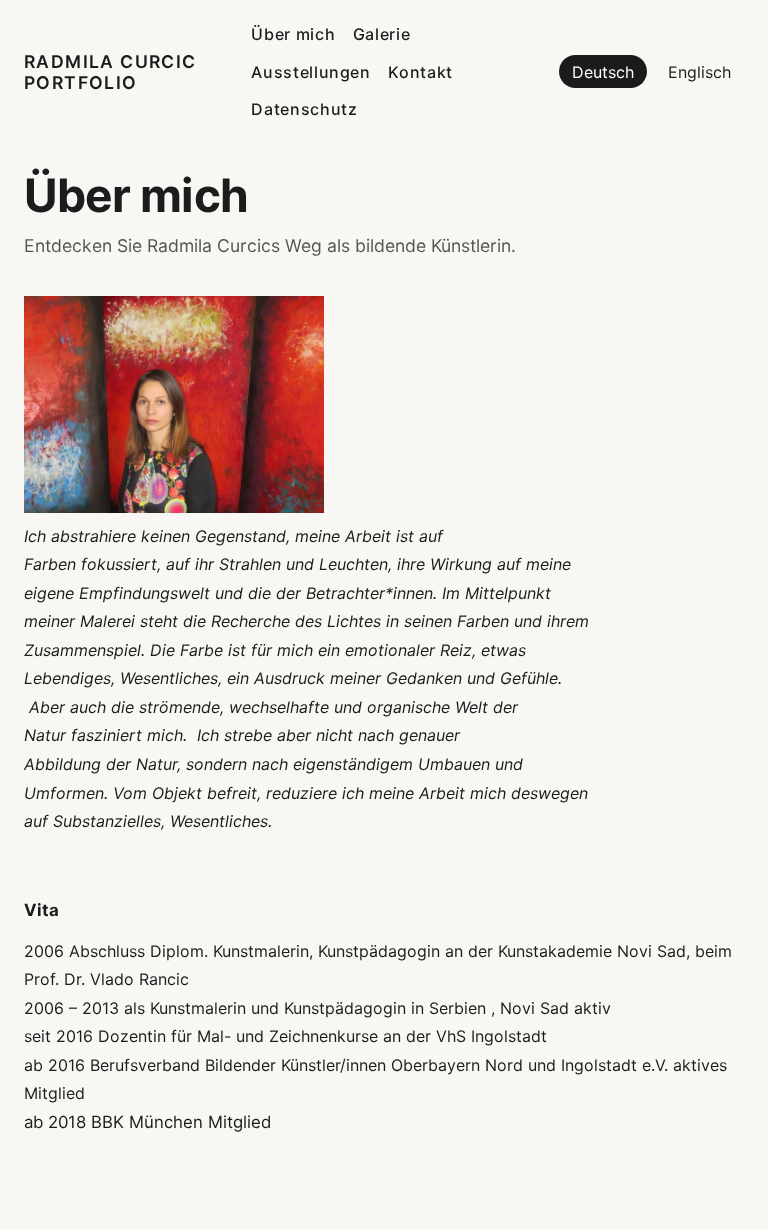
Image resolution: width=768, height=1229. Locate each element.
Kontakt (420, 72)
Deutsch (603, 72)
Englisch (699, 72)
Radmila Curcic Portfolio (110, 72)
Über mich (293, 34)
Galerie (381, 34)
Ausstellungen (310, 72)
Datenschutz (304, 109)
